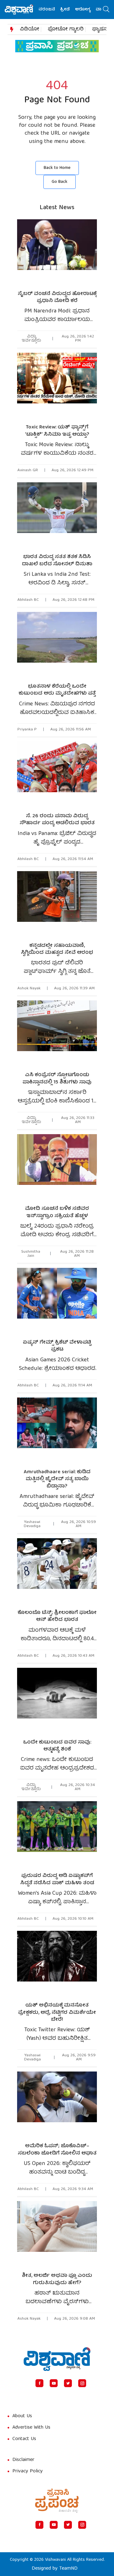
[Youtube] (54, 2383)
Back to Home (57, 168)
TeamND (68, 2569)
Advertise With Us (31, 2428)
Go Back (60, 182)
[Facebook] (39, 2383)
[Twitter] (68, 2383)
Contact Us (24, 2439)
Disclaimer (23, 2460)
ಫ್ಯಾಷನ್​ (101, 29)
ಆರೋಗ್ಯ (71, 10)
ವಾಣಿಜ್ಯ (91, 10)
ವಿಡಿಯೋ (30, 29)
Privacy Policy (28, 2471)
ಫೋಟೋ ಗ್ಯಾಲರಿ (66, 29)
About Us (22, 2416)
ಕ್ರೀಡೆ (54, 10)
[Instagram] (82, 2383)
